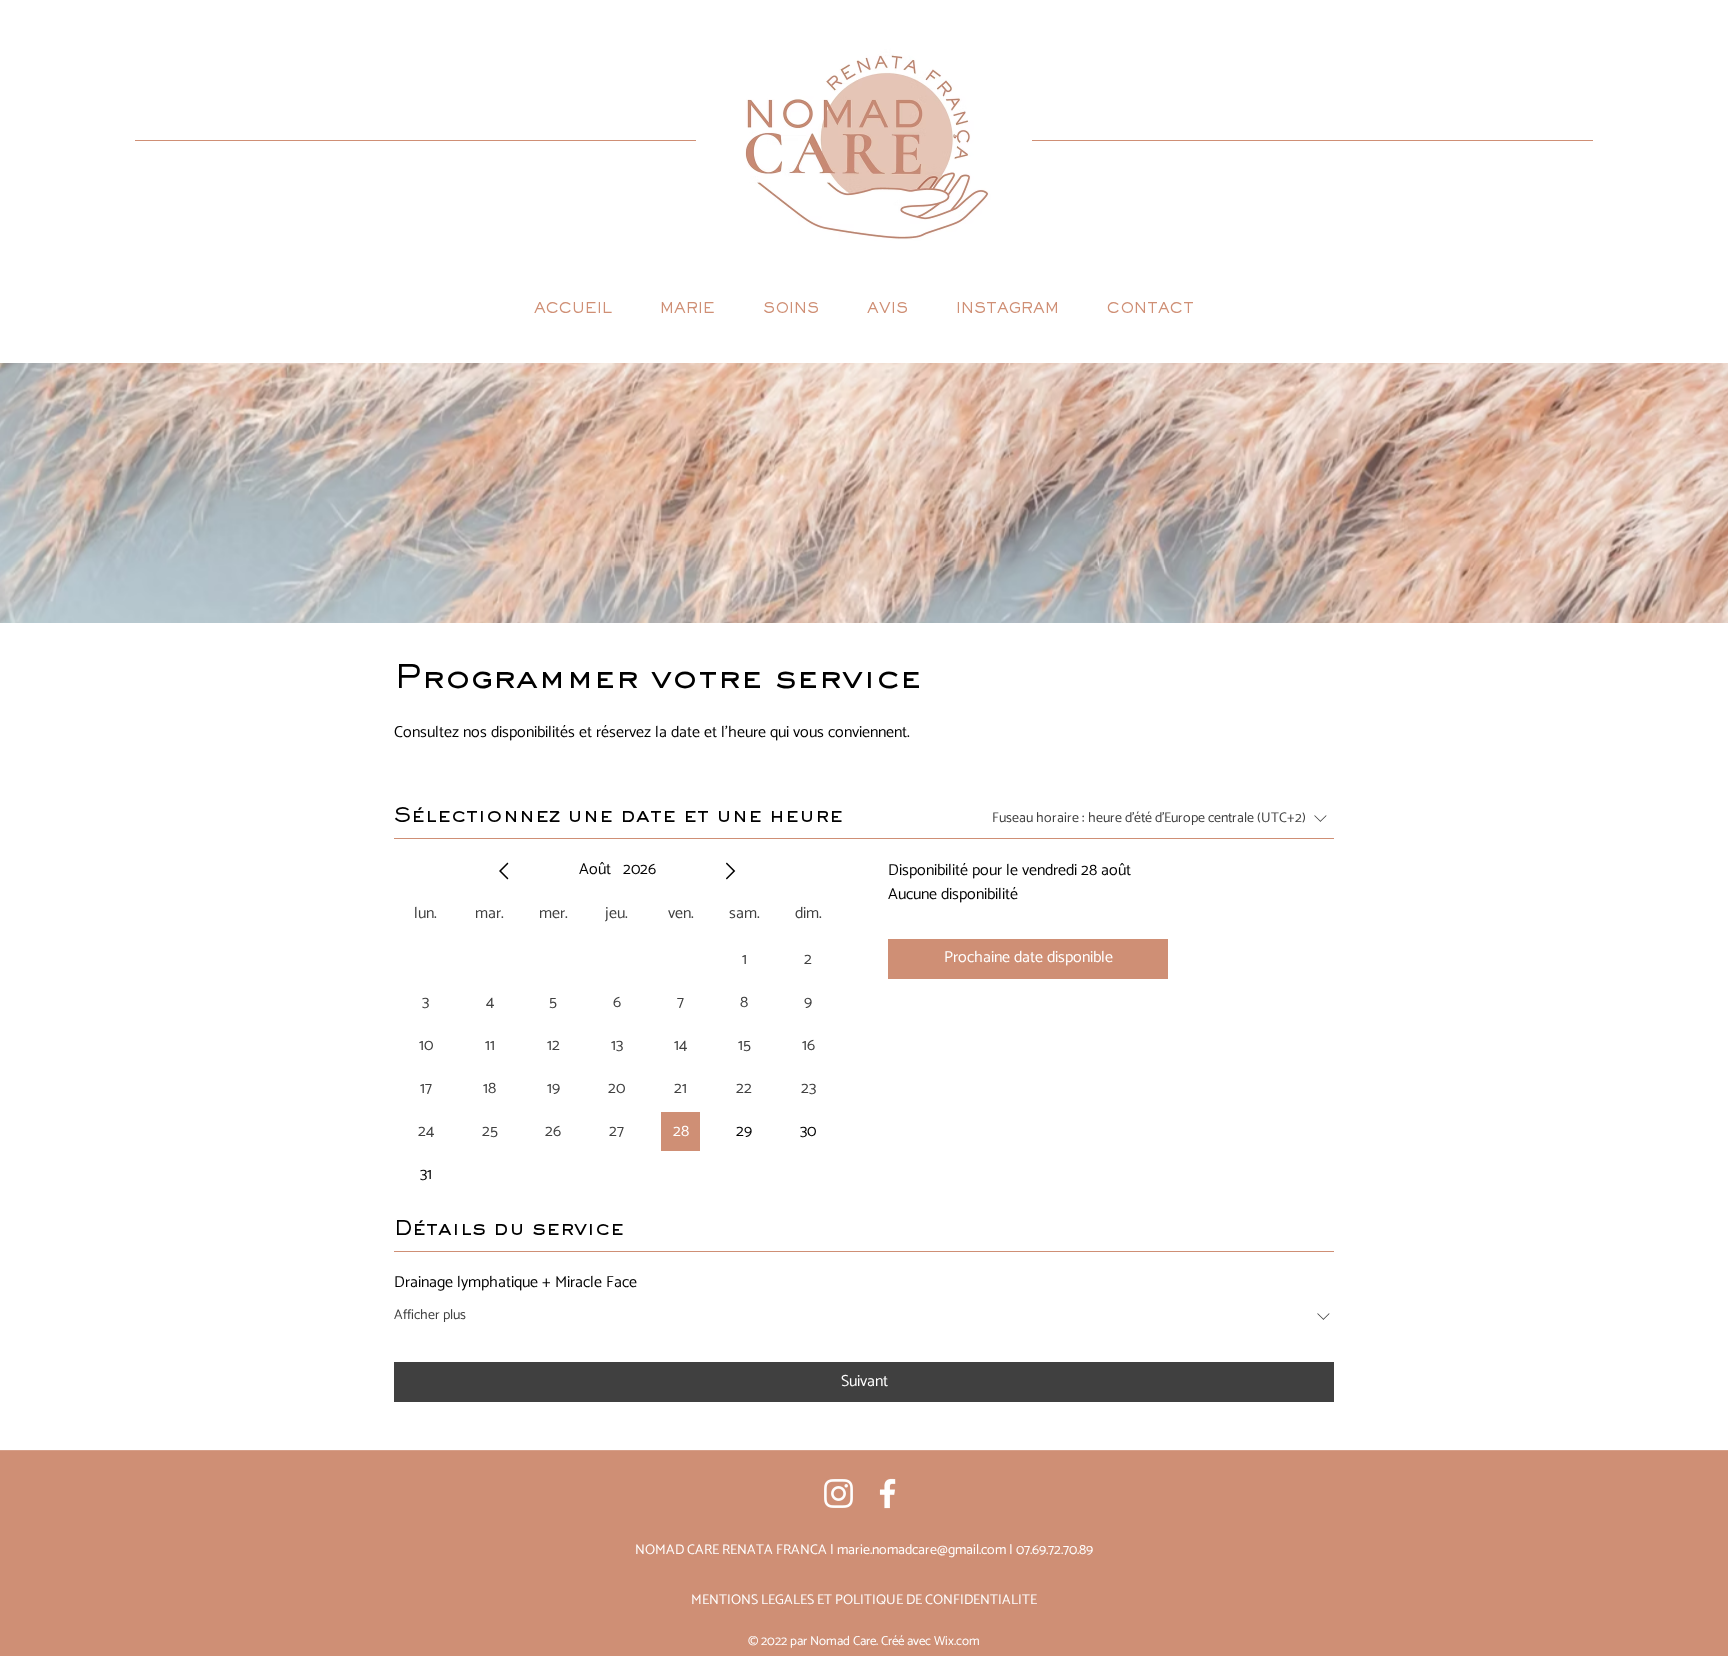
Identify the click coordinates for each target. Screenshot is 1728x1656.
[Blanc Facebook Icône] (887, 1493)
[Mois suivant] (730, 871)
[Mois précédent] (504, 871)
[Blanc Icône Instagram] (838, 1493)
